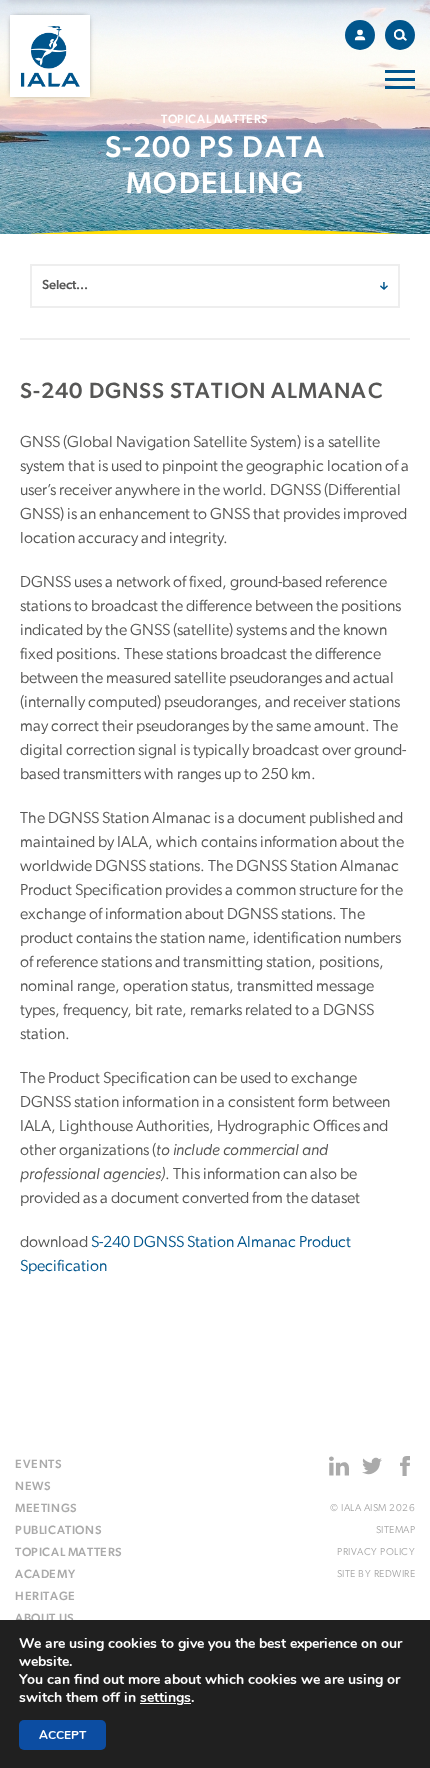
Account (360, 35)
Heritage (45, 1597)
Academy (45, 1575)
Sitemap (395, 1530)
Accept (62, 1735)
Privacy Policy (376, 1552)
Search (400, 35)
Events (39, 1465)
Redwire (395, 1574)
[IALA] (50, 56)
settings (165, 1698)
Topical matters (69, 1553)
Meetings (46, 1509)
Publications (58, 1531)
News (33, 1487)
